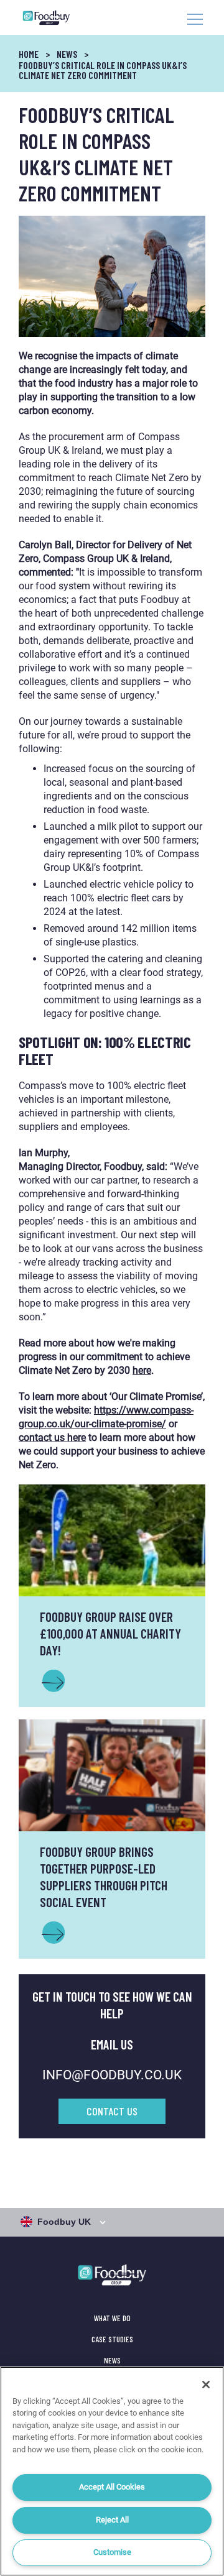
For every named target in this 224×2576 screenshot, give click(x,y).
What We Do (112, 2318)
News (67, 54)
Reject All (112, 2520)
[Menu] (195, 21)
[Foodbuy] (52, 17)
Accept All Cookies (112, 2487)
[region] (112, 2471)
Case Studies (112, 2339)
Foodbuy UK (64, 2222)
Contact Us (112, 2111)
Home (29, 54)
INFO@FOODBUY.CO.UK (112, 2075)
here (142, 1370)
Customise (112, 2552)
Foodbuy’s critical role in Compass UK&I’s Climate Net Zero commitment (103, 70)
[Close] (206, 2385)
